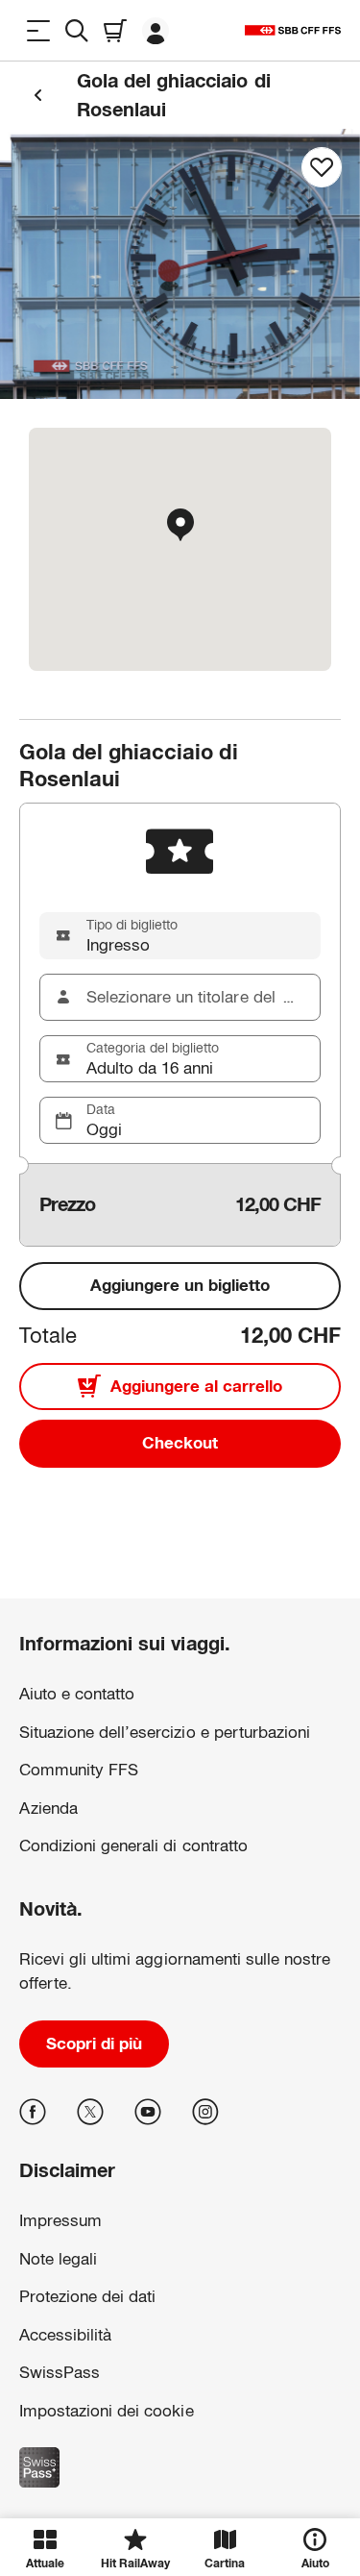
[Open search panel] (77, 30)
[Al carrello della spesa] (115, 30)
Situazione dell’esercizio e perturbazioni (165, 1733)
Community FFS (79, 1770)
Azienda (48, 1808)
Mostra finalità (180, 2468)
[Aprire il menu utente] (156, 30)
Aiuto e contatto (77, 1694)
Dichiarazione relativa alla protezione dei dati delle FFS (145, 2374)
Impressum (49, 2404)
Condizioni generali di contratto (133, 1846)
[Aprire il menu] (38, 30)
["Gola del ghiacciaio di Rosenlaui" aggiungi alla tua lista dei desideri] (322, 167)
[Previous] (38, 95)
